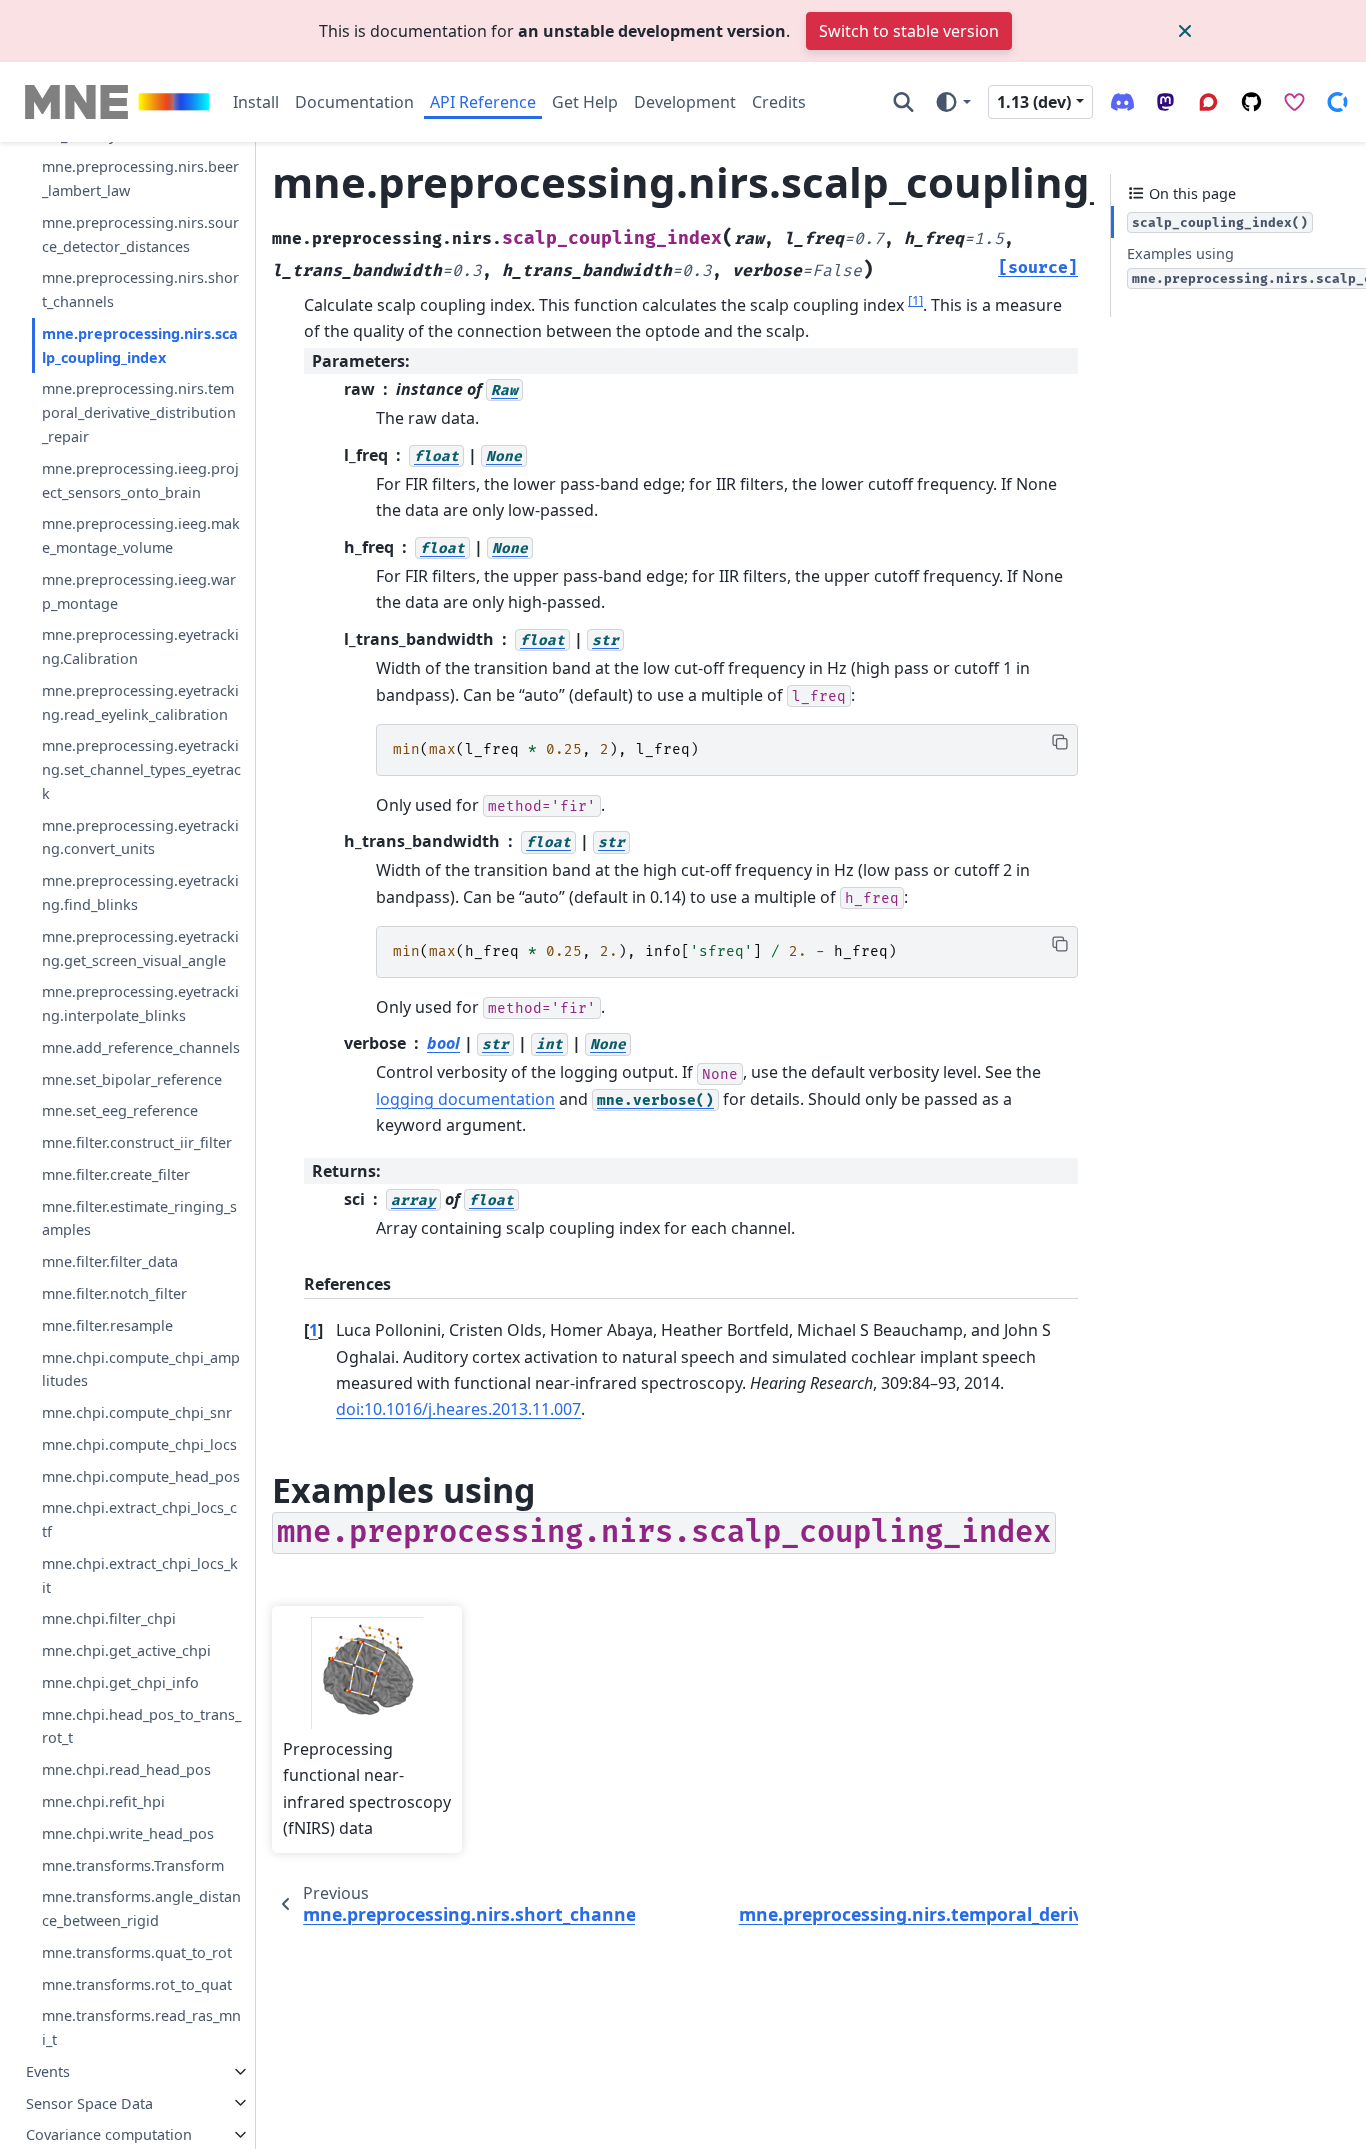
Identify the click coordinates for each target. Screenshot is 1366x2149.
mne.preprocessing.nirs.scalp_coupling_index (140, 345)
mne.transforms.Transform (133, 1864)
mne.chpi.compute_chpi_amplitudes (141, 1368)
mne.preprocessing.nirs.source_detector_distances (140, 234)
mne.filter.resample (107, 1324)
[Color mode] (952, 102)
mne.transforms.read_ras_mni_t (141, 2027)
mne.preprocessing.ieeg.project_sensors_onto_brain (140, 480)
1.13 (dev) (1034, 102)
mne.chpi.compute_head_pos (141, 1475)
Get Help (585, 102)
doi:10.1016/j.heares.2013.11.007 (458, 1409)
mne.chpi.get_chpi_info (120, 1682)
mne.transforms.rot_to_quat (137, 1983)
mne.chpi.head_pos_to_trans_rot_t (141, 1725)
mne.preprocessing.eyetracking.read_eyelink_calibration (140, 702)
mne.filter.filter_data (110, 1261)
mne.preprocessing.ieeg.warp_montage (139, 591)
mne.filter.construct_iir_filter (137, 1142)
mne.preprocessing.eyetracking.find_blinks (140, 892)
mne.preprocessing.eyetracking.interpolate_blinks (140, 1003)
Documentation (354, 102)
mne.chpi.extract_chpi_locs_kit (140, 1575)
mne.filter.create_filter (116, 1174)
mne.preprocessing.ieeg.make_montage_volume (141, 535)
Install (256, 102)
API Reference (483, 102)
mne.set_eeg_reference (120, 1110)
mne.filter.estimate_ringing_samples (139, 1217)
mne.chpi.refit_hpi (103, 1801)
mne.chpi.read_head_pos (126, 1769)
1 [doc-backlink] (313, 1330)
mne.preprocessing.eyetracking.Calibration (140, 646)
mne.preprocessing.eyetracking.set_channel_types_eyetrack (141, 769)
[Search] (903, 102)
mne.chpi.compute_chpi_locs (139, 1444)
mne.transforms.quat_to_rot (137, 1952)
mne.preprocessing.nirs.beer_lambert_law (140, 178)
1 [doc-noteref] (915, 299)
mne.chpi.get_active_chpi (126, 1650)
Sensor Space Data (89, 2102)
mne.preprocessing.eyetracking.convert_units (140, 836)
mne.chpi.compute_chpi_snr (137, 1412)
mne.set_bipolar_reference (132, 1078)
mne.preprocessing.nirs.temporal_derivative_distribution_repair (139, 412)
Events (48, 2071)
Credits (779, 102)
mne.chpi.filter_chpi (109, 1618)
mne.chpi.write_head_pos (128, 1833)
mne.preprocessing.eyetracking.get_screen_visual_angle (140, 948)
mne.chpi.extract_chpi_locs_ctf (139, 1519)
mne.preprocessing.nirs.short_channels (140, 289)
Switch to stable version (909, 31)
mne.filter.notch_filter (114, 1293)
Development (685, 102)
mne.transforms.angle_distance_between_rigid (141, 1908)
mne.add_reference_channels (141, 1047)
